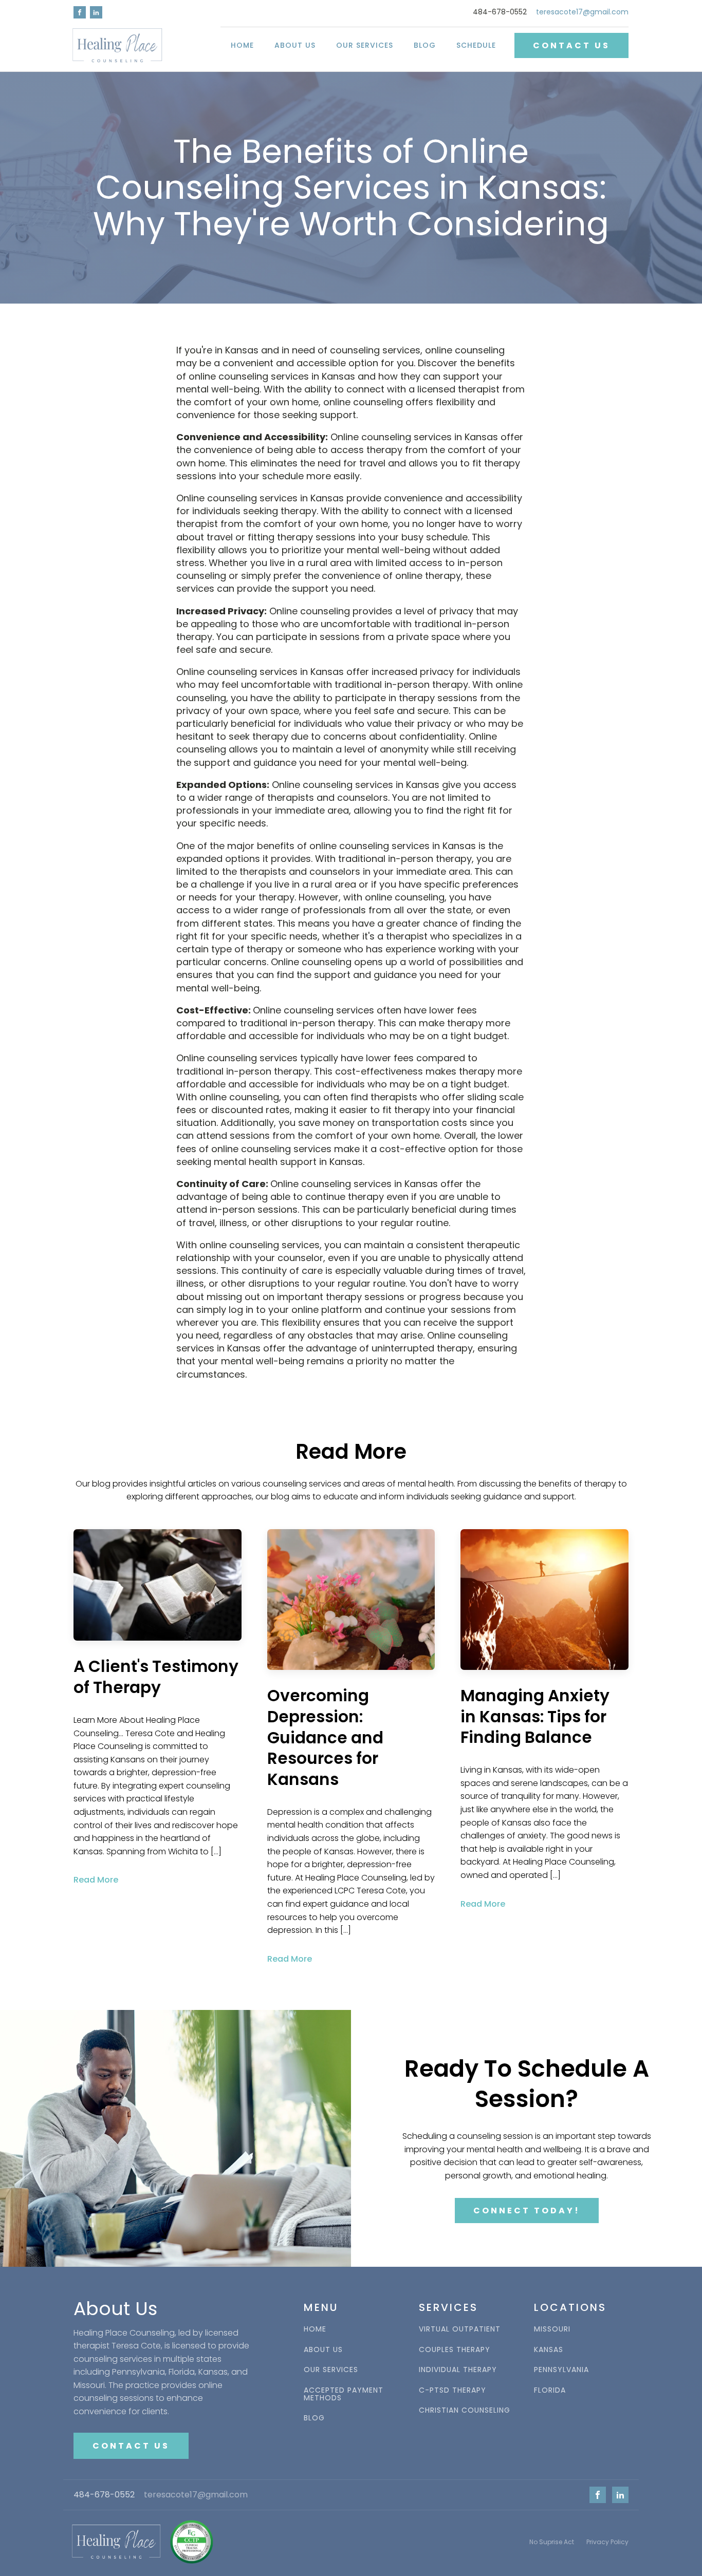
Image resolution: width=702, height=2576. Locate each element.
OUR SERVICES (331, 2370)
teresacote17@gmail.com (582, 12)
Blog (425, 45)
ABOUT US (323, 2350)
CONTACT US (571, 45)
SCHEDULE (476, 45)
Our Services (365, 45)
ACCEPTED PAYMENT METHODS (344, 2394)
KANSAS (549, 2350)
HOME (242, 45)
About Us (295, 45)
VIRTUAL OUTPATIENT (460, 2329)
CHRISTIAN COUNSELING (465, 2410)
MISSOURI (552, 2329)
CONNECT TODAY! (527, 2211)
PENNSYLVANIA (561, 2370)
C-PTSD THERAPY (452, 2390)
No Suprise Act (552, 2542)
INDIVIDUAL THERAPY (458, 2370)
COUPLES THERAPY (455, 2350)
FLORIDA (550, 2390)
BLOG (314, 2418)
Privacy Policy (607, 2542)
